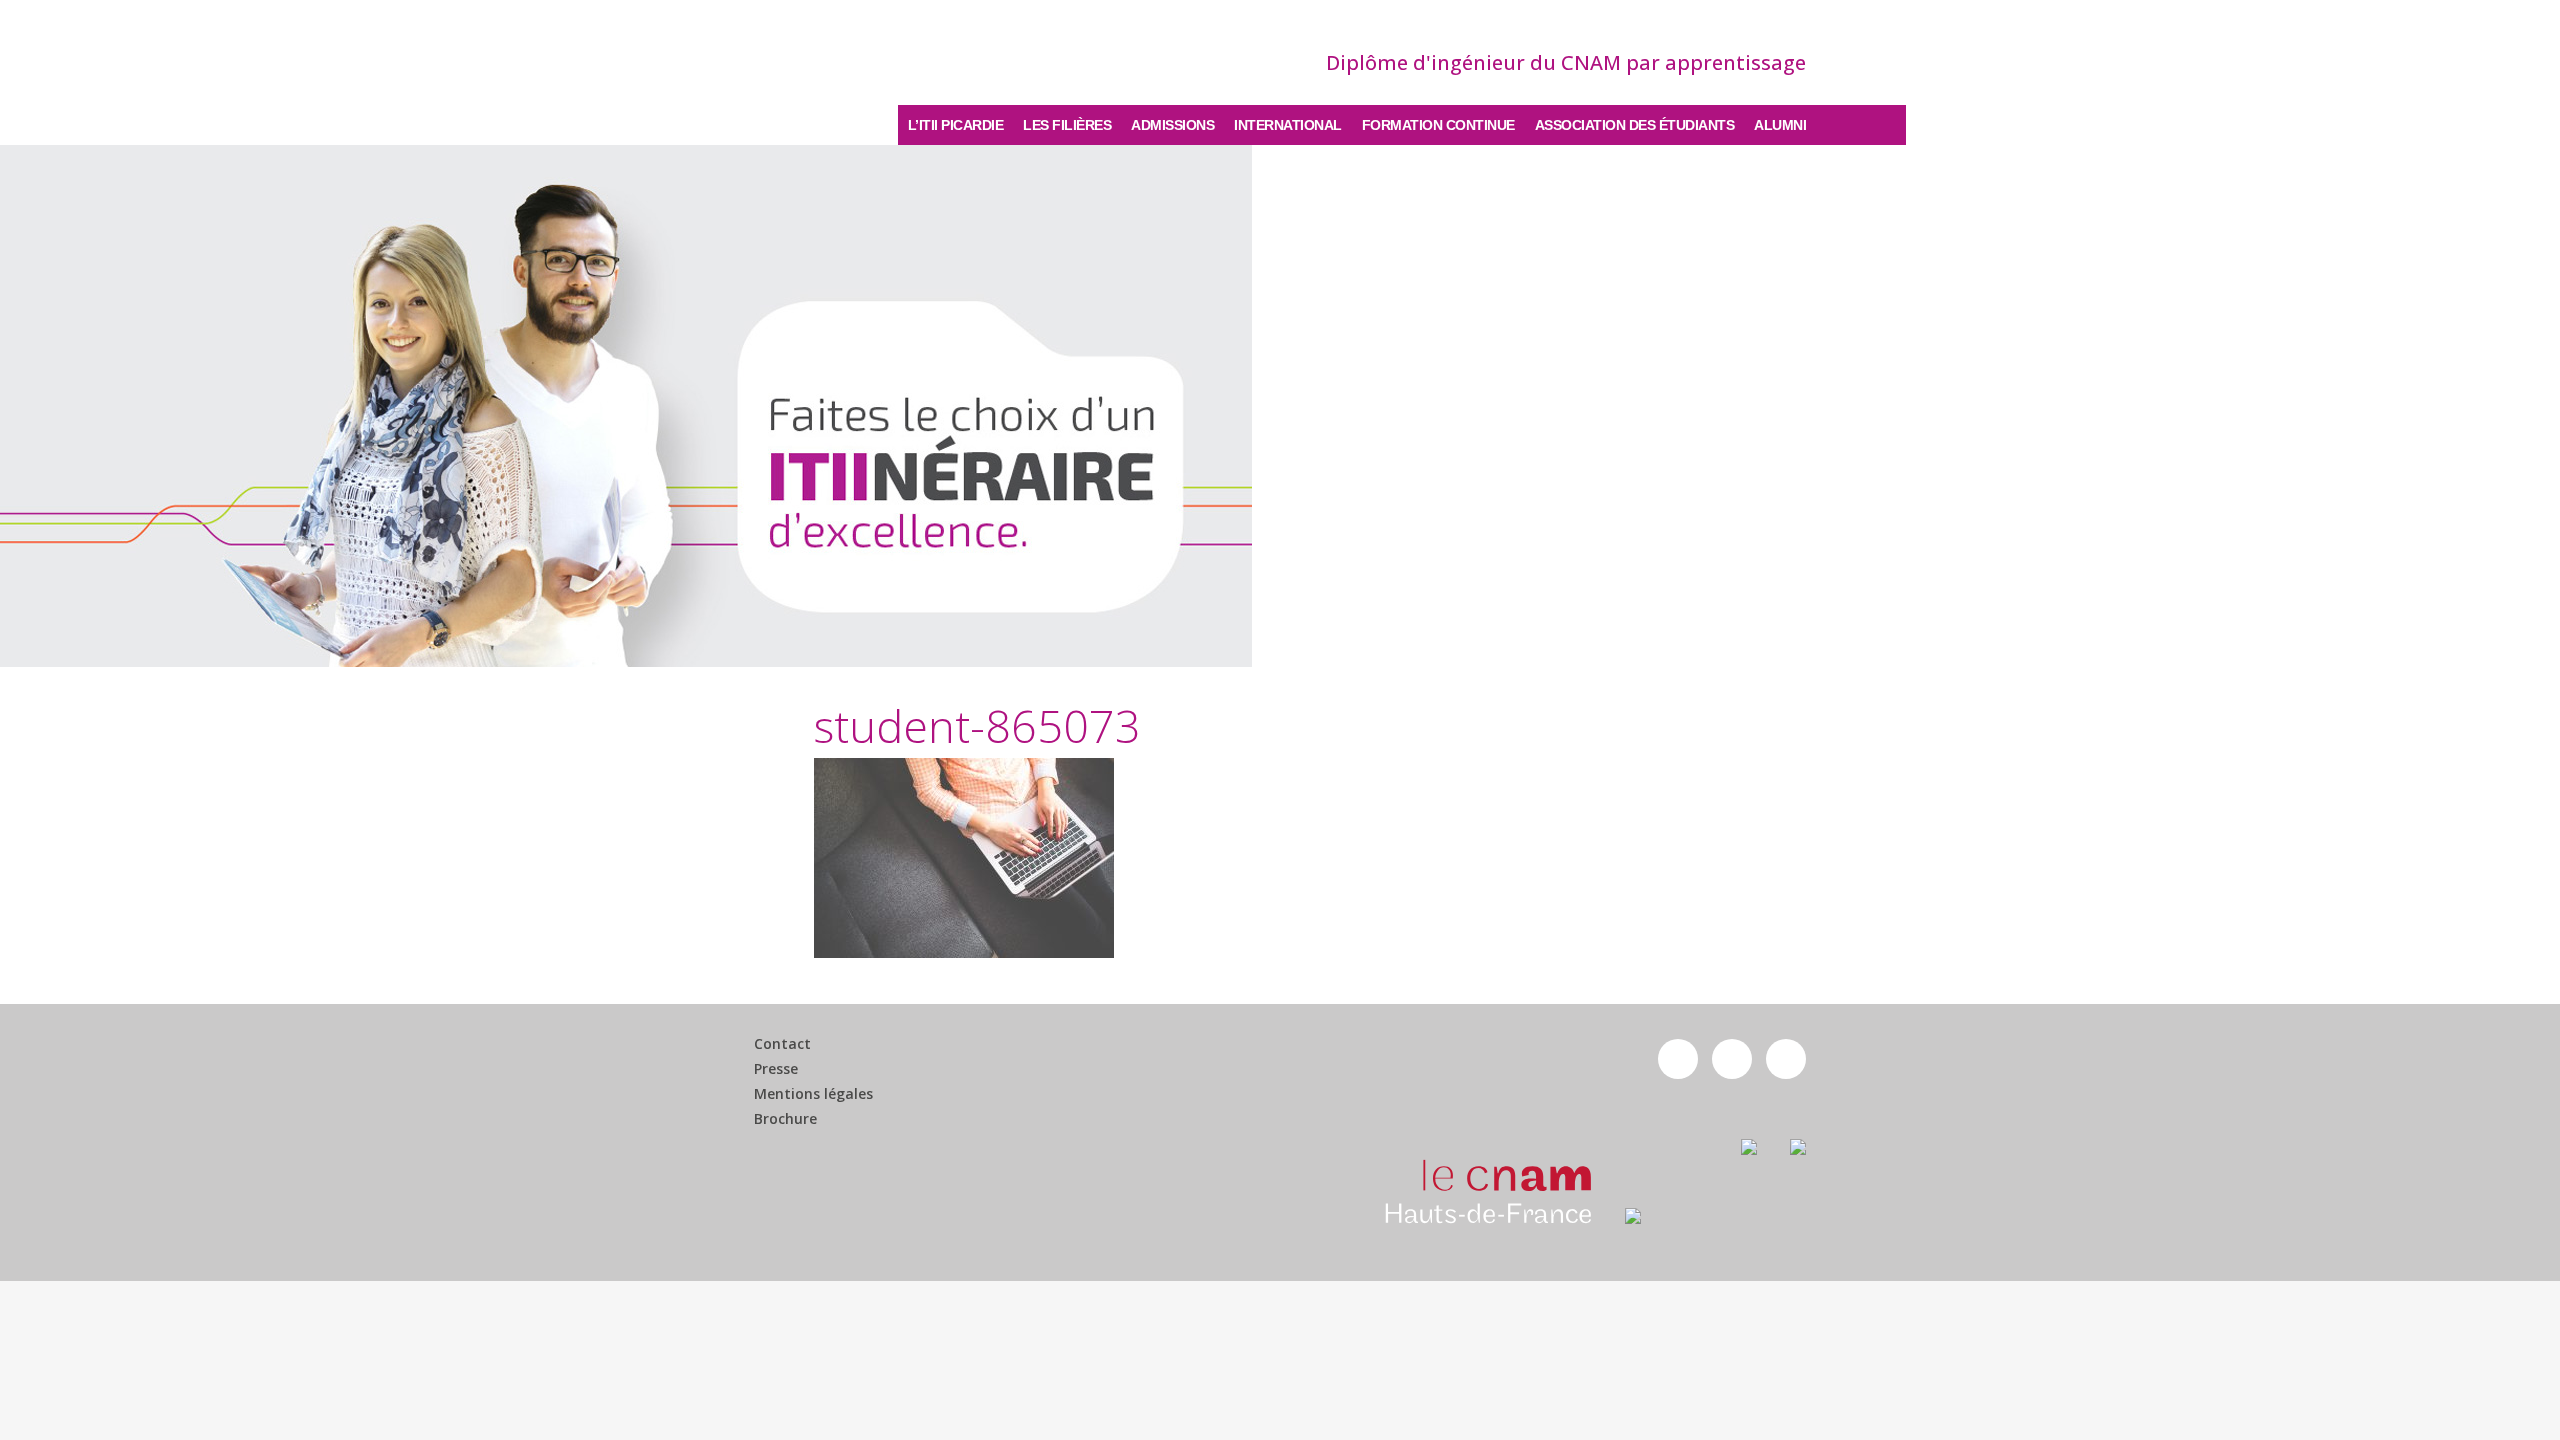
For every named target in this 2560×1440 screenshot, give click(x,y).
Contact (782, 1044)
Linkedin (1786, 1059)
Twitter (1732, 1059)
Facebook (1678, 1059)
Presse (776, 1069)
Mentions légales (813, 1094)
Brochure (785, 1119)
